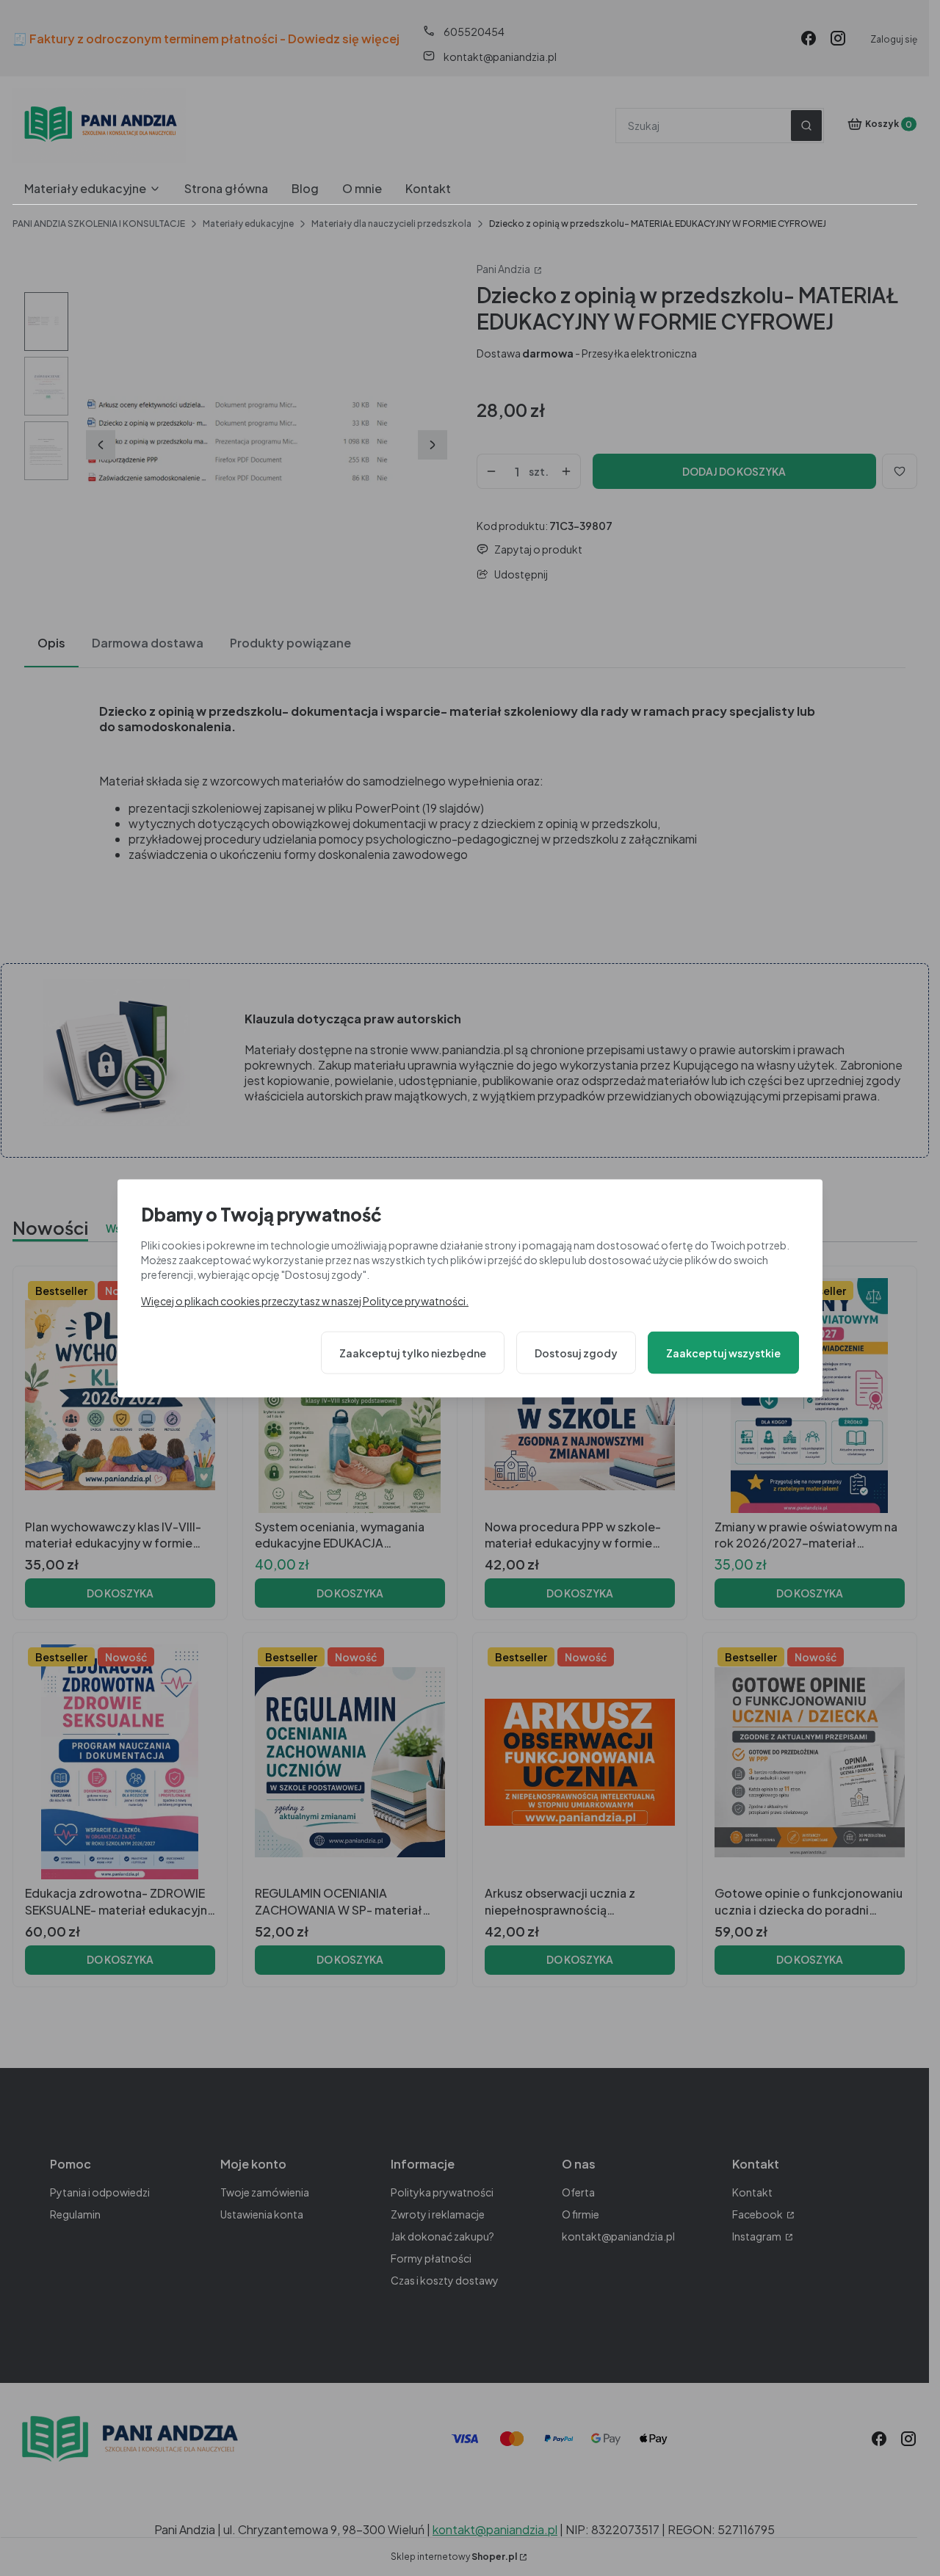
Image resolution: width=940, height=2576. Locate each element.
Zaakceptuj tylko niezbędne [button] (413, 1352)
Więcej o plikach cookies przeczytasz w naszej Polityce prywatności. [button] (305, 1300)
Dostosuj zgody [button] (576, 1352)
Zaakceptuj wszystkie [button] (723, 1352)
